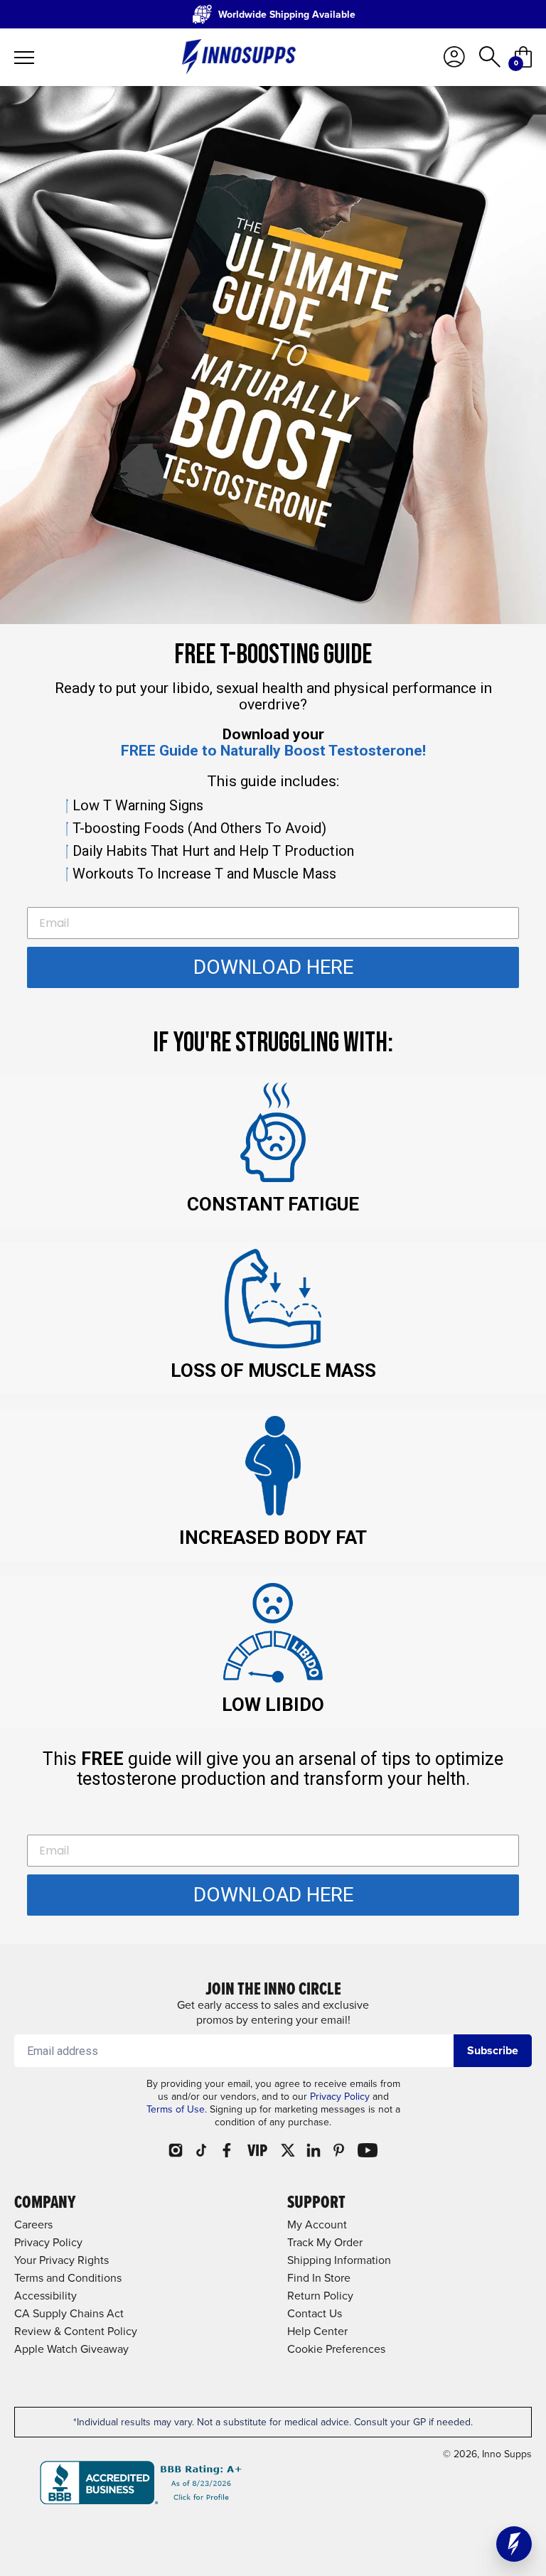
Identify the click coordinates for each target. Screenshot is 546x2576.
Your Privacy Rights (61, 2260)
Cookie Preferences (336, 2349)
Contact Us (315, 2313)
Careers (33, 2225)
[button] (514, 2544)
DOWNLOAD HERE (273, 967)
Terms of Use (176, 2109)
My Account (317, 2225)
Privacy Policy (340, 2097)
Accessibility (45, 2296)
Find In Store (319, 2278)
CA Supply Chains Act (69, 2313)
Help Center (317, 2331)
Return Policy (320, 2296)
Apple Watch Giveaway (71, 2349)
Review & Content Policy (76, 2331)
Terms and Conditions (68, 2278)
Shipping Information (339, 2260)
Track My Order (325, 2242)
